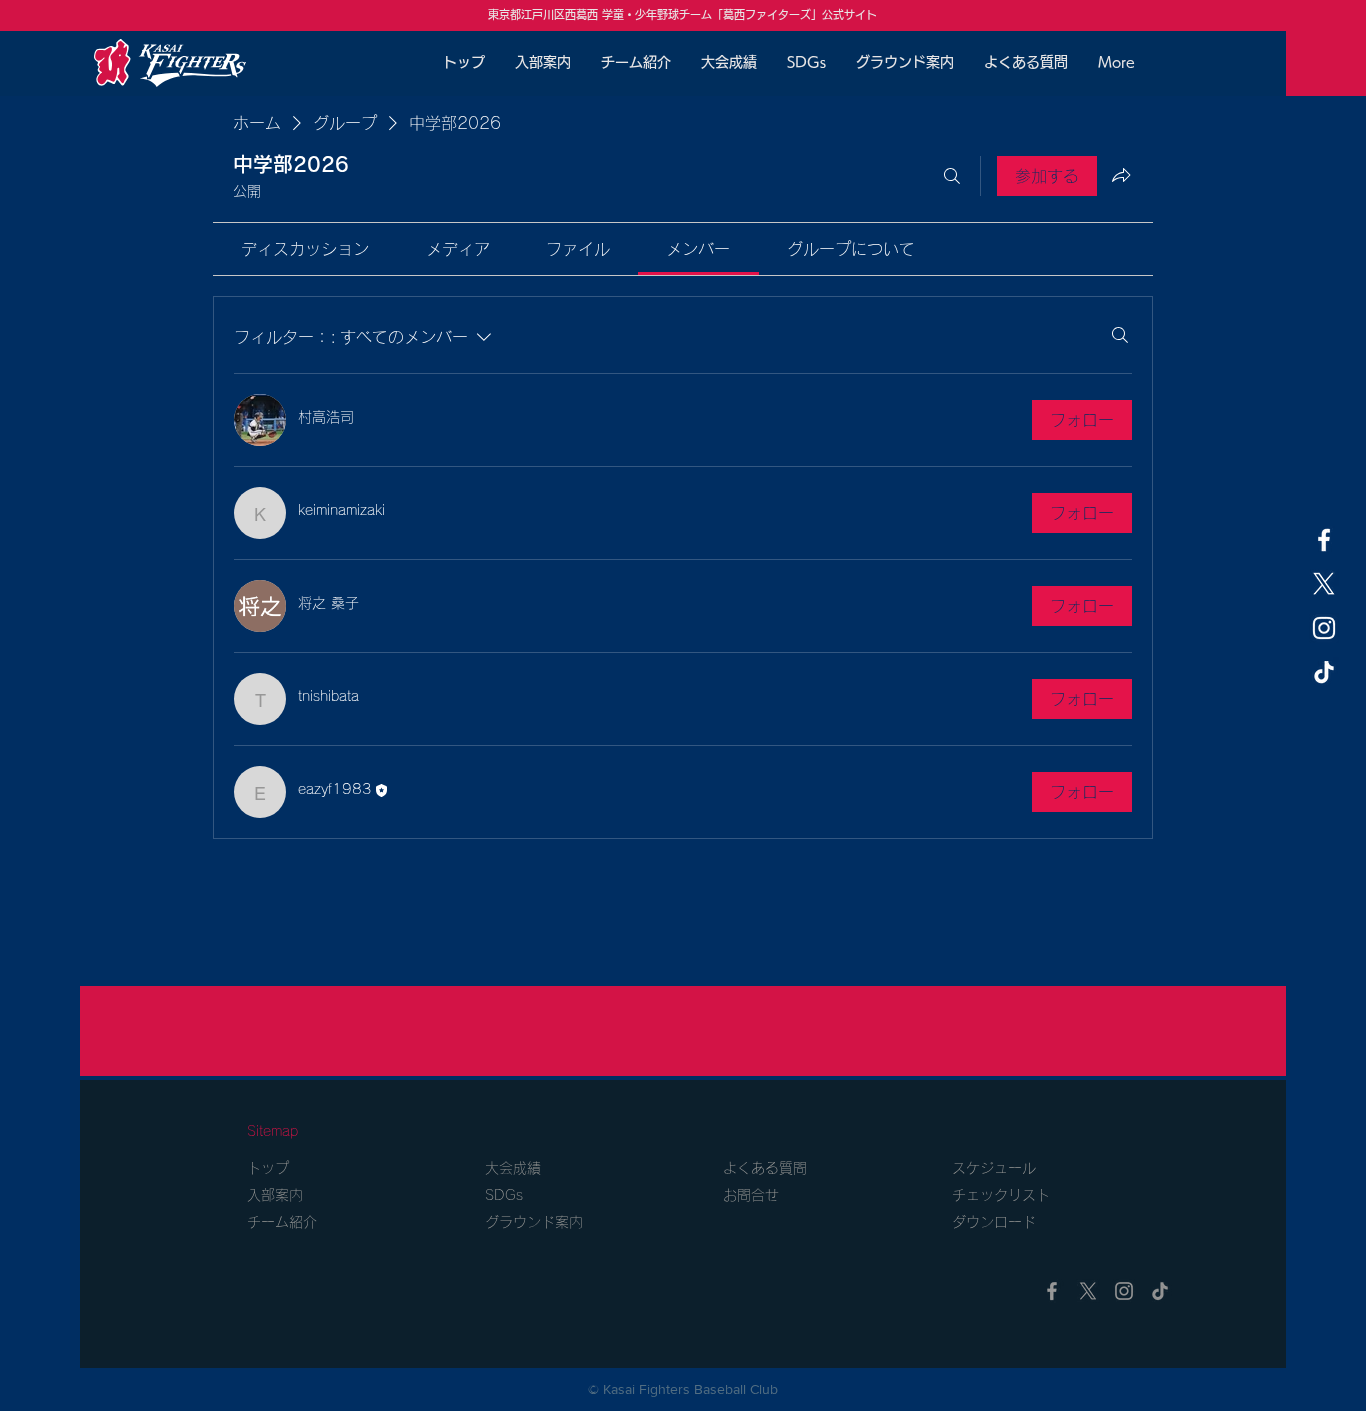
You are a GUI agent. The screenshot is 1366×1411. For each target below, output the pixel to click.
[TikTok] (1324, 672)
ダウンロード (1001, 1222)
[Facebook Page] (1324, 540)
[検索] (952, 176)
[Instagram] (1324, 628)
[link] (305, 249)
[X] (1324, 584)
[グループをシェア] (1121, 175)
